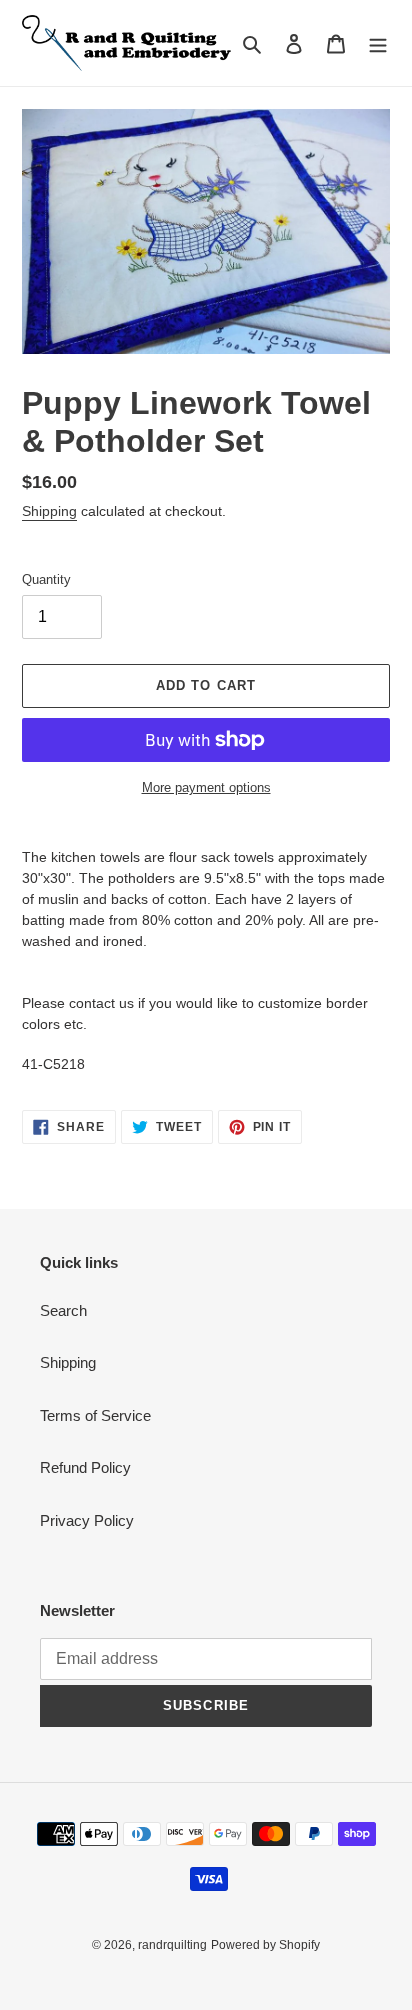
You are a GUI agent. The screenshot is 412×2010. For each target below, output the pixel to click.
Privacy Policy (87, 1520)
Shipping (49, 511)
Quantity (46, 579)
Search (63, 1310)
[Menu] (378, 43)
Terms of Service (95, 1415)
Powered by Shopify (265, 1945)
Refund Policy (85, 1467)
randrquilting (172, 1945)
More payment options (206, 787)
